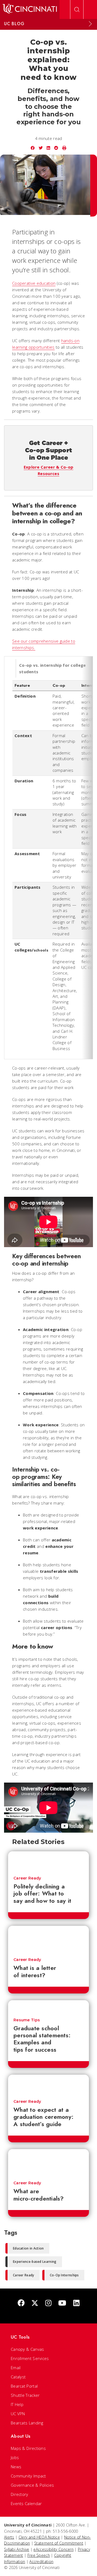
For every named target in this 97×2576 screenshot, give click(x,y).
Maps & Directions (28, 2448)
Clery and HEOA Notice (39, 2537)
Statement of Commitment (59, 2543)
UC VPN (18, 2414)
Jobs (15, 2457)
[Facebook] (21, 2303)
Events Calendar (26, 2503)
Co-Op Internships (64, 2275)
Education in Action (28, 2248)
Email (16, 2368)
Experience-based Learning (35, 2262)
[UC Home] (30, 9)
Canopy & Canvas (27, 2349)
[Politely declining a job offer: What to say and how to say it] (48, 1861)
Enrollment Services (30, 2358)
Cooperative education (34, 283)
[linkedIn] (76, 2303)
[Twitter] (35, 2303)
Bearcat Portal (24, 2386)
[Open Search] (77, 9)
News (16, 2467)
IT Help (17, 2404)
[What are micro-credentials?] (48, 2162)
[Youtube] (62, 2303)
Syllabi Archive (17, 2549)
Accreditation (41, 2562)
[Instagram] (48, 2303)
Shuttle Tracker (25, 2395)
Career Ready (27, 1878)
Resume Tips (27, 2020)
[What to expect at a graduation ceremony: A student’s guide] (48, 2084)
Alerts (9, 2537)
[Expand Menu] (90, 24)
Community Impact (28, 2476)
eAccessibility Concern (53, 2549)
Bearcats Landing (27, 2423)
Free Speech (39, 2555)
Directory (20, 2494)
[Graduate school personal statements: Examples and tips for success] (48, 2006)
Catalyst (18, 2377)
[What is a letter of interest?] (48, 1939)
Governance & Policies (32, 2485)
